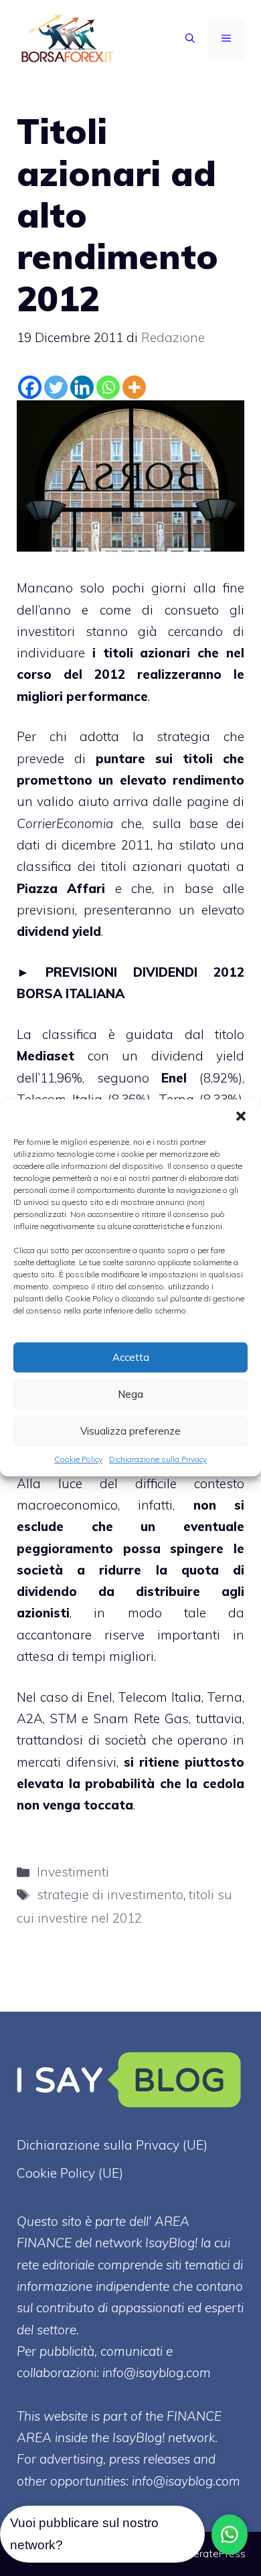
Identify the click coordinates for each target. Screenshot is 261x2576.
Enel (174, 1078)
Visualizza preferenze (130, 1431)
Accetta (131, 1357)
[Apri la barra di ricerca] (190, 39)
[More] (134, 387)
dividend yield (59, 931)
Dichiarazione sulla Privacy (158, 1459)
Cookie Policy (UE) (70, 2173)
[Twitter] (56, 387)
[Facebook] (30, 387)
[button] (241, 1116)
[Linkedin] (82, 387)
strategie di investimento (110, 1895)
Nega (130, 1394)
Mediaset (46, 1056)
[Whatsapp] (108, 387)
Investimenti (73, 1872)
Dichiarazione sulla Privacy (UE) (112, 2145)
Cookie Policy (78, 1459)
